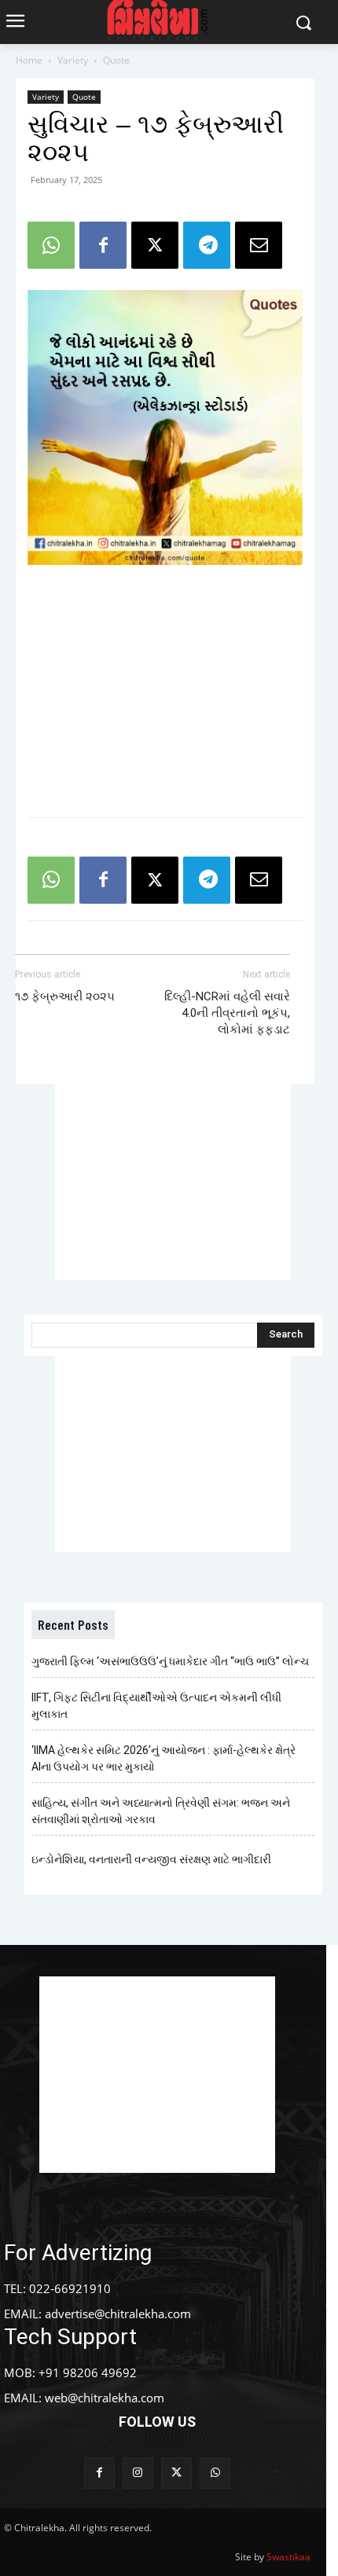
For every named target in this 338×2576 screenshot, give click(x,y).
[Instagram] (138, 2473)
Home (29, 60)
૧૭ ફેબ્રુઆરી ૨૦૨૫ (65, 996)
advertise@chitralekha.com (118, 2314)
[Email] (259, 245)
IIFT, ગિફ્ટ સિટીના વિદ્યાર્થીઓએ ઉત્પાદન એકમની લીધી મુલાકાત (156, 1706)
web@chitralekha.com (105, 2398)
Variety (73, 60)
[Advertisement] (165, 690)
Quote (116, 60)
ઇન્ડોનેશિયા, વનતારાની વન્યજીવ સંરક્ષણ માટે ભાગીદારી (151, 1859)
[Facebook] (103, 245)
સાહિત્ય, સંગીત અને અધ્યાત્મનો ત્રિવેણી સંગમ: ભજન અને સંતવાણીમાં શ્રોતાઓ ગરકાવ (161, 1811)
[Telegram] (207, 245)
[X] (155, 245)
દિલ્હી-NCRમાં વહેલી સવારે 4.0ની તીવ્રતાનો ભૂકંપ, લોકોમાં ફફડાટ (227, 1013)
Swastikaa (288, 2557)
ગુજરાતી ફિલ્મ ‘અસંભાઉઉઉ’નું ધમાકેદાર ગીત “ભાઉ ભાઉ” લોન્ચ (170, 1661)
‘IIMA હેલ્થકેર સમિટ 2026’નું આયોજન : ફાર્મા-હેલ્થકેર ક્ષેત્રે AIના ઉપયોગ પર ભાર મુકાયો (163, 1758)
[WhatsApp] (51, 245)
